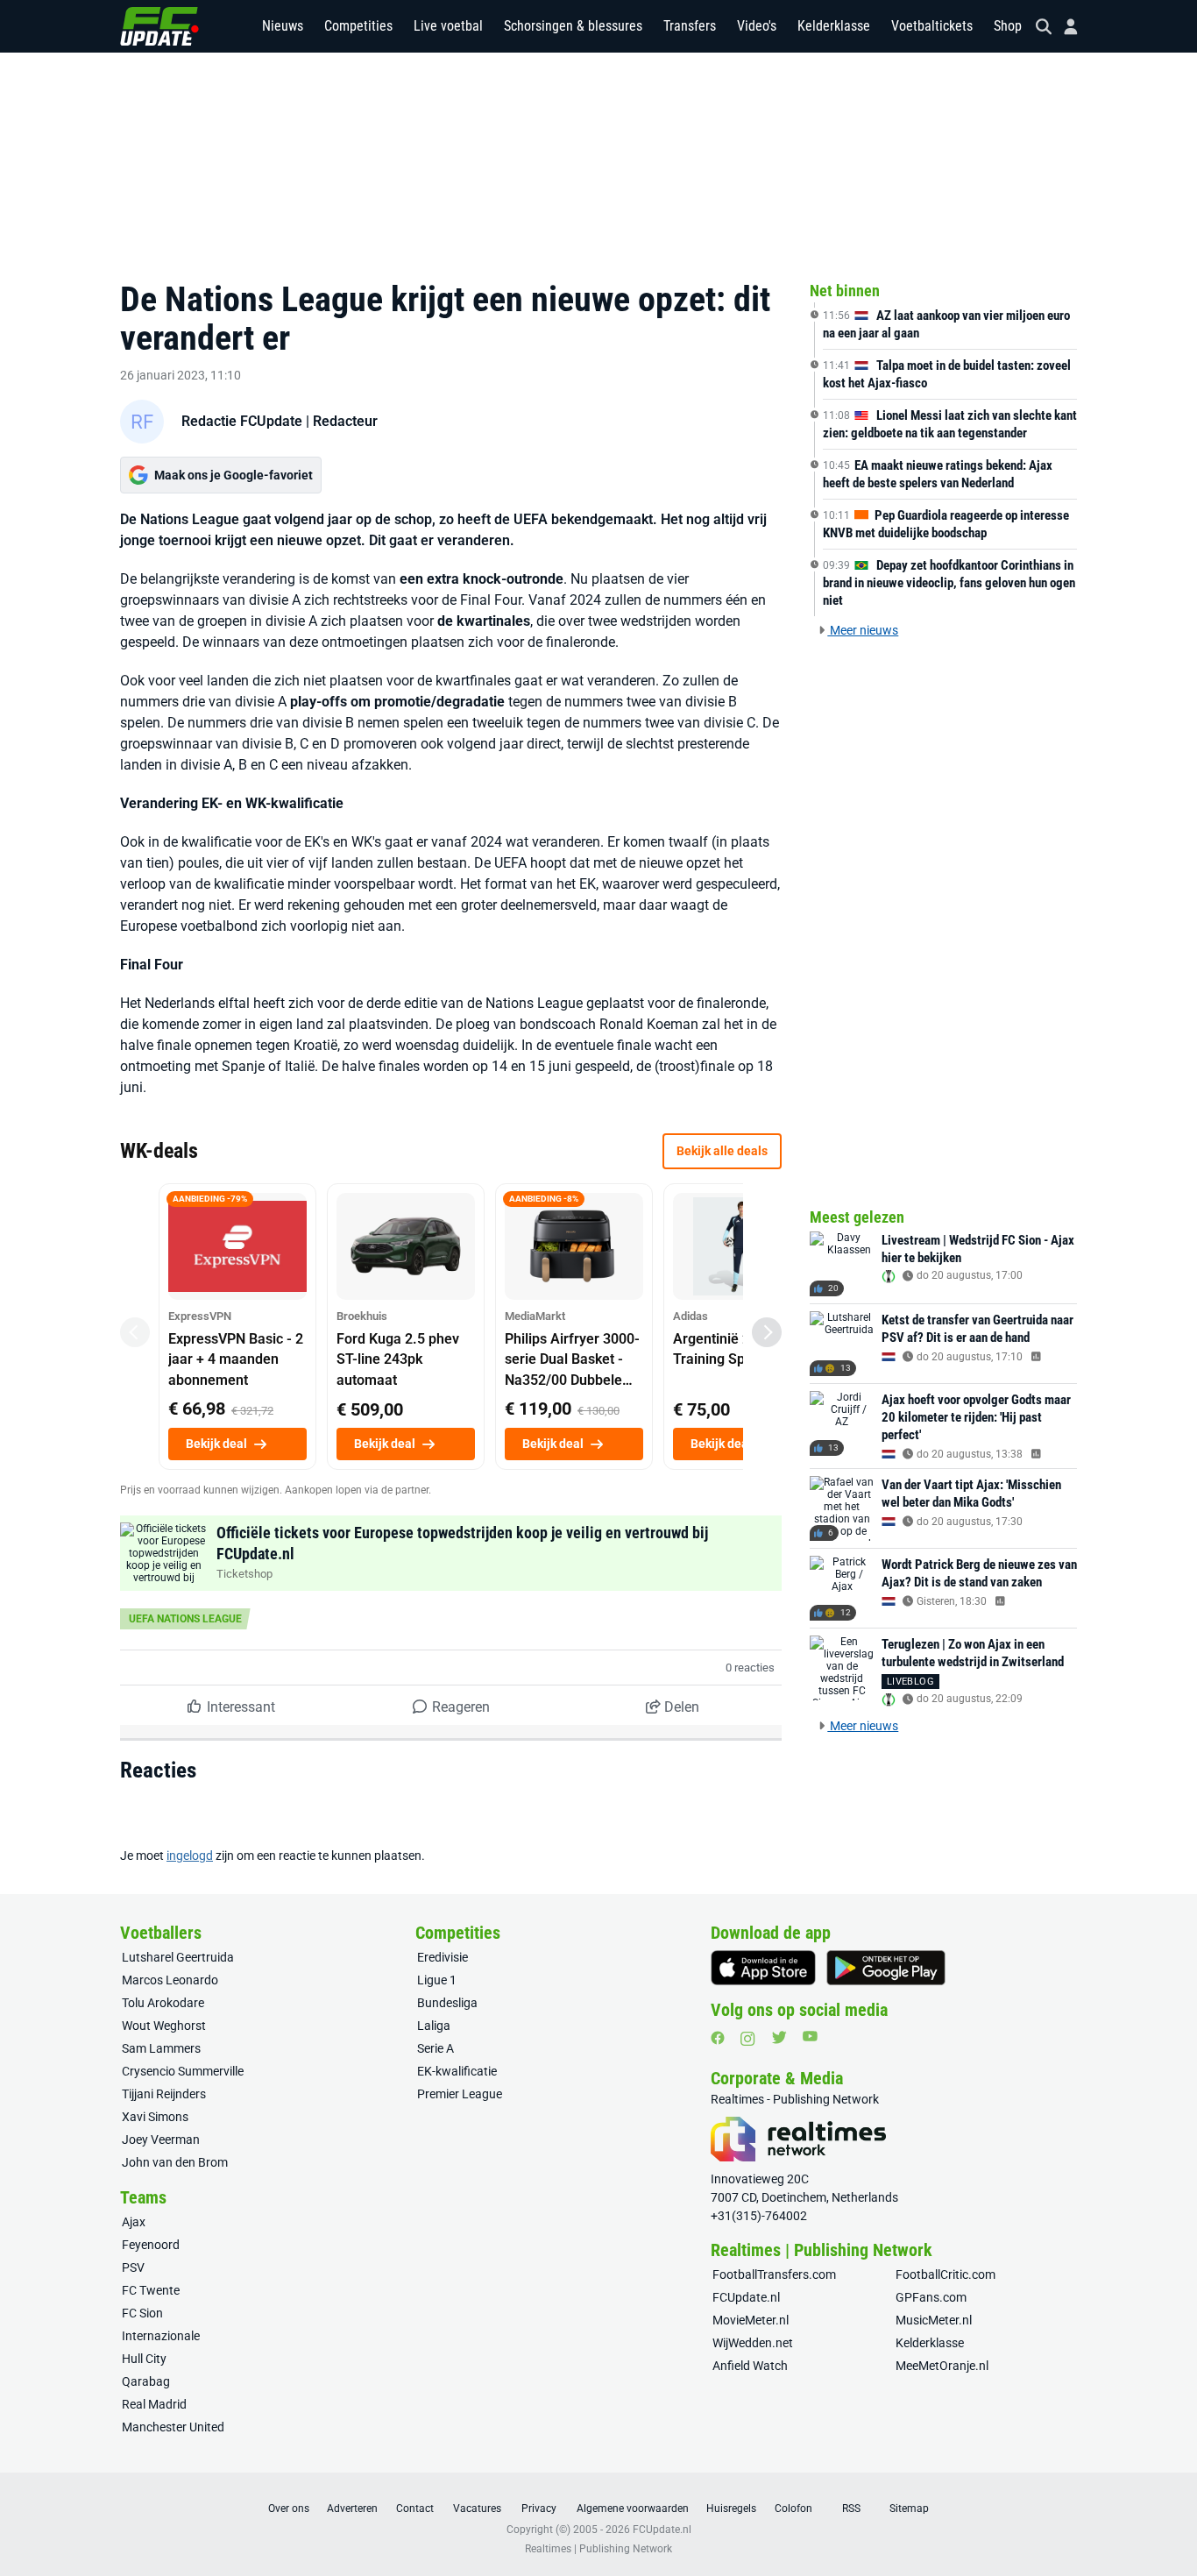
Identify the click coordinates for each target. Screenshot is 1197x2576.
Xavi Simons (155, 2117)
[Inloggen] (1064, 27)
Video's (757, 26)
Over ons (289, 2509)
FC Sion (142, 2313)
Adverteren (352, 2509)
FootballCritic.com (946, 2274)
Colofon (793, 2509)
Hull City (144, 2359)
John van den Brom (175, 2162)
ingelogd (190, 1856)
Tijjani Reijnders (164, 2094)
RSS (851, 2509)
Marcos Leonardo (170, 1980)
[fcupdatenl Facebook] (718, 2038)
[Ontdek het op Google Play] (886, 1968)
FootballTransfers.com (774, 2274)
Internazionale (161, 2336)
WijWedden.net (753, 2343)
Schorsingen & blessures (573, 26)
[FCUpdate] (159, 26)
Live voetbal (448, 26)
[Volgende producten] (767, 1332)
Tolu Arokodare (163, 2003)
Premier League (460, 2094)
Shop (1008, 26)
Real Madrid (154, 2404)
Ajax (134, 2222)
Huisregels (731, 2509)
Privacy (539, 2509)
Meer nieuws (863, 630)
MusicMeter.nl (934, 2320)
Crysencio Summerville (183, 2071)
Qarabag (146, 2381)
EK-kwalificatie (457, 2071)
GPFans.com (931, 2297)
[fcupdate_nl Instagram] (748, 2039)
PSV (133, 2267)
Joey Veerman (161, 2140)
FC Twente (151, 2290)
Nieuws (283, 26)
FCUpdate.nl (746, 2297)
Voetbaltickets (932, 26)
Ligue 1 (437, 1980)
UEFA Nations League (185, 1619)
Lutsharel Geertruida (178, 1957)
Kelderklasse (834, 26)
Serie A (436, 2048)
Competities (358, 26)
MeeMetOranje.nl (942, 2366)
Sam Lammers (161, 2048)
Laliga (434, 2026)
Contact (415, 2509)
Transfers (690, 26)
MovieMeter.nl (751, 2320)
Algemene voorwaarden (633, 2509)
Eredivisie (443, 1957)
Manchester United (173, 2427)
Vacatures (477, 2509)
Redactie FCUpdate (242, 421)
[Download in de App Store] (763, 1968)
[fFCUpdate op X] (779, 2037)
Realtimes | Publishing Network (598, 2549)
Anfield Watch (750, 2366)
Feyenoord (151, 2245)
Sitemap (909, 2509)
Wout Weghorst (164, 2026)
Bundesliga (447, 2003)
